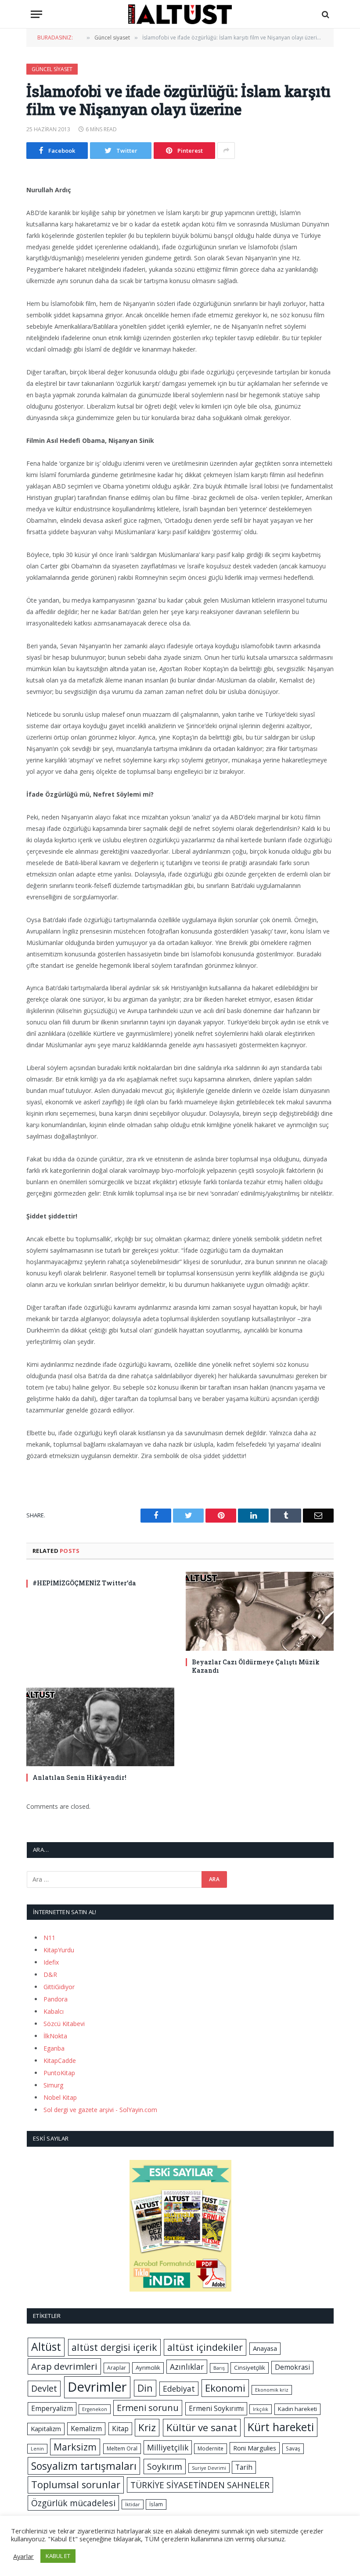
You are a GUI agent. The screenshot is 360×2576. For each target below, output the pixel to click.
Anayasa (265, 2348)
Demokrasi (292, 2367)
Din (145, 2388)
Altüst (46, 2347)
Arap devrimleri (64, 2366)
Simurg (53, 2085)
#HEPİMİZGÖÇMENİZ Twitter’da (84, 1583)
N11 (49, 1938)
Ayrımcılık (148, 2368)
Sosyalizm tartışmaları (84, 2466)
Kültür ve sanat (202, 2427)
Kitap (120, 2429)
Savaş (293, 2448)
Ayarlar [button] (23, 2556)
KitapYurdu (59, 1950)
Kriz (147, 2427)
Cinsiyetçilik (250, 2368)
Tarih (244, 2467)
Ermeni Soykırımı (216, 2408)
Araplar (117, 2368)
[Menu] (36, 14)
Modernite (211, 2448)
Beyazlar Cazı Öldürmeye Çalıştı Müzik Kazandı (256, 1666)
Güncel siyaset (52, 69)
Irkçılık (261, 2409)
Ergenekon (95, 2409)
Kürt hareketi (281, 2427)
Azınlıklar (187, 2367)
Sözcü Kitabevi (64, 2024)
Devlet (44, 2388)
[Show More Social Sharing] (226, 151)
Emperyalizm (52, 2408)
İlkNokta (55, 2036)
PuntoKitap (59, 2073)
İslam (156, 2504)
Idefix (51, 1962)
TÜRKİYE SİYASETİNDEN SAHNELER (200, 2485)
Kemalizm (86, 2429)
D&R (50, 1974)
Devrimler (97, 2387)
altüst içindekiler (205, 2347)
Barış (219, 2368)
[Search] (325, 14)
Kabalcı (54, 2011)
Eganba (54, 2048)
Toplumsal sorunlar (76, 2484)
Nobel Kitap (60, 2097)
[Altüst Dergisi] (180, 14)
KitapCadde (60, 2060)
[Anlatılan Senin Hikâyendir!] (100, 1727)
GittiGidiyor (59, 1987)
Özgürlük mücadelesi (73, 2503)
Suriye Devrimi (209, 2468)
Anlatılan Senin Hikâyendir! (79, 1777)
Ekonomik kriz (272, 2390)
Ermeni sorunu (148, 2408)
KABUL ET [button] (58, 2556)
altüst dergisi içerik (114, 2347)
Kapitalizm (46, 2429)
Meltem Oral (122, 2448)
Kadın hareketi (297, 2409)
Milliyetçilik (168, 2447)
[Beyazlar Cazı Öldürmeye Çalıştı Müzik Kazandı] (260, 1611)
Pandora (56, 1999)
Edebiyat (179, 2389)
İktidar (133, 2504)
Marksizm (75, 2447)
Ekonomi (225, 2388)
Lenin (37, 2449)
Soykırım (165, 2466)
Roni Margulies (255, 2448)
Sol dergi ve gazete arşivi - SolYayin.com (100, 2110)
